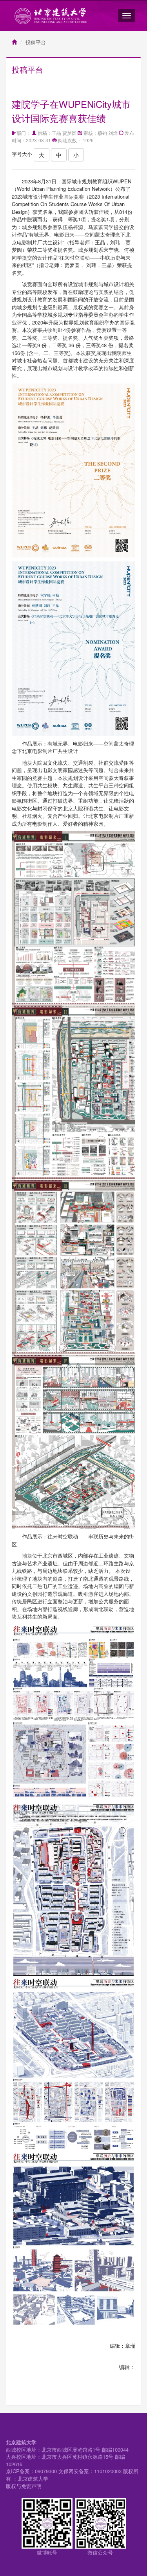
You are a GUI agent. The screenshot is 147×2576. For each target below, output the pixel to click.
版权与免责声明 (24, 2486)
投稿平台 (36, 42)
